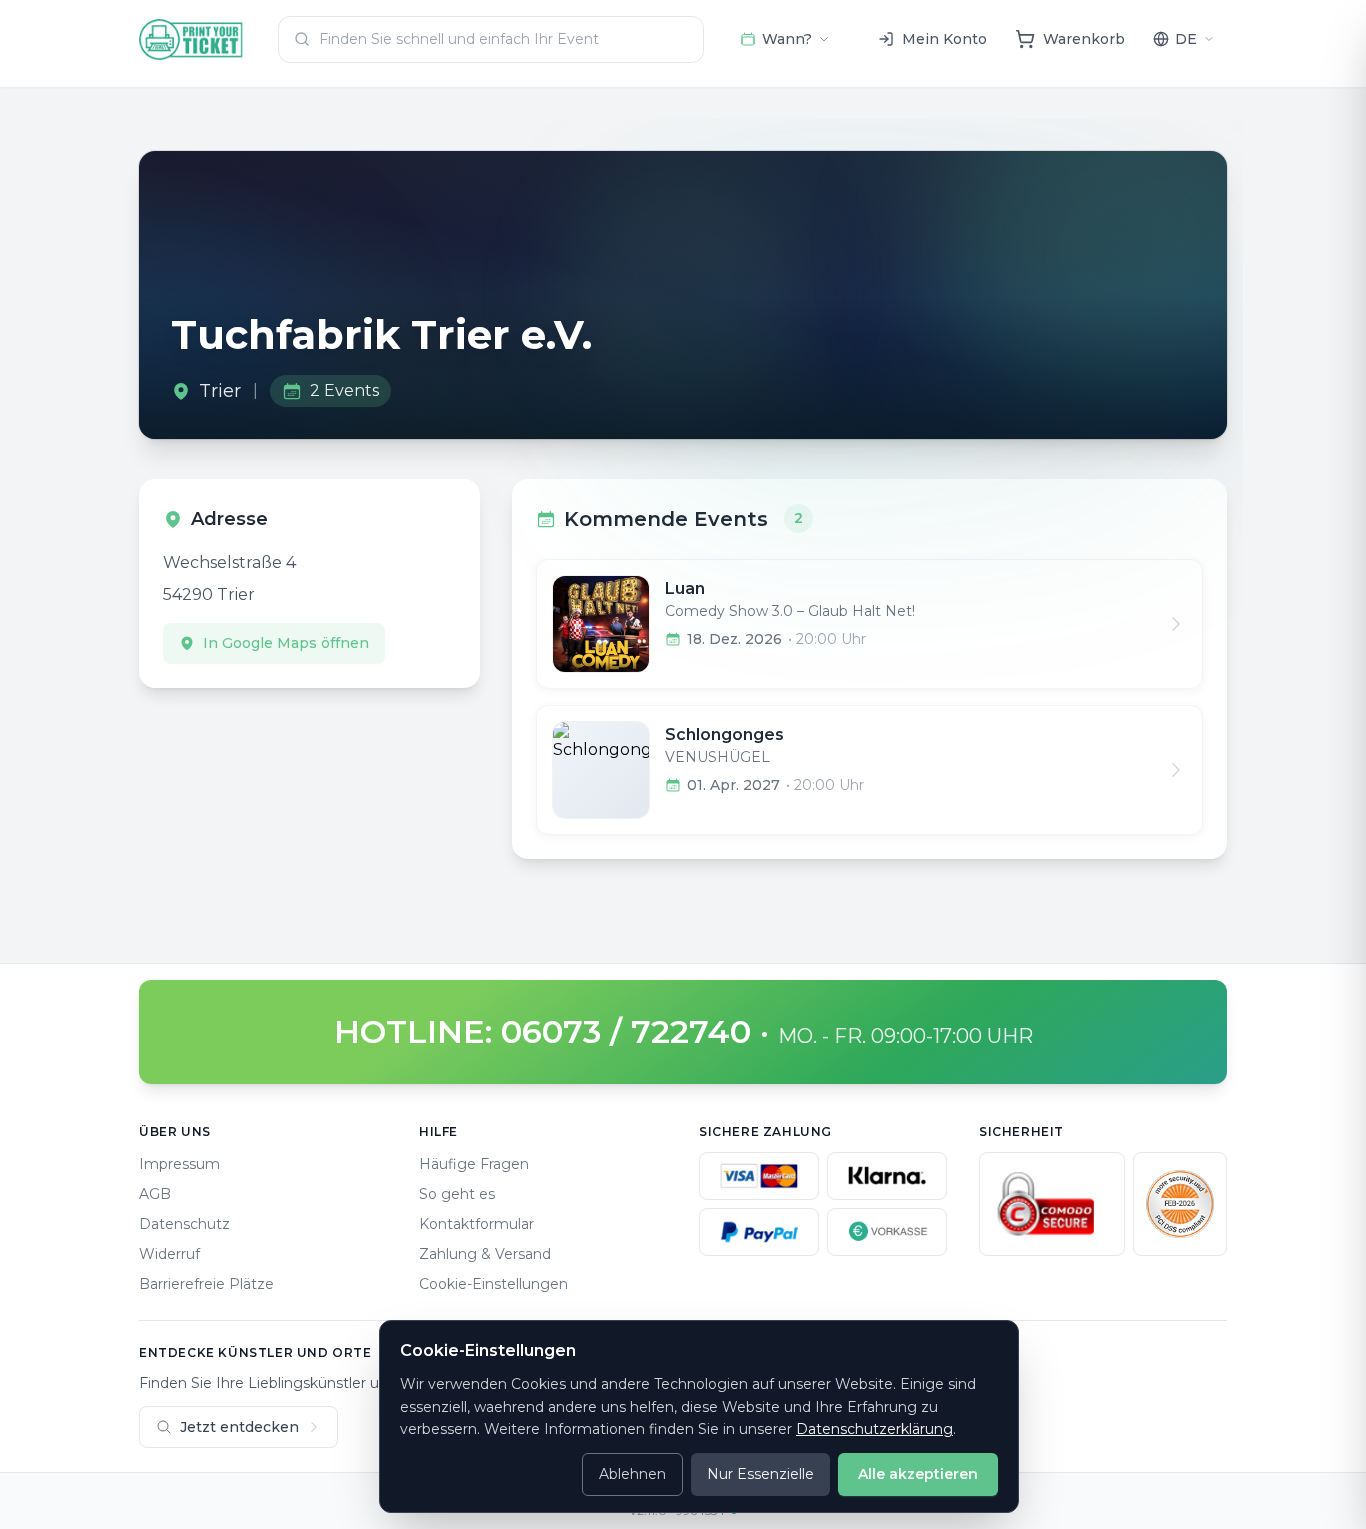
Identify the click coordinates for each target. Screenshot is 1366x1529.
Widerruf (169, 1254)
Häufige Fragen (474, 1164)
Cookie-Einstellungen (493, 1284)
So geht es (457, 1194)
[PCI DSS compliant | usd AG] (1180, 1204)
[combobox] (491, 39)
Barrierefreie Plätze (206, 1284)
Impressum (179, 1164)
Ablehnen (632, 1474)
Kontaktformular (476, 1224)
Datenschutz (184, 1224)
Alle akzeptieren (918, 1474)
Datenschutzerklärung (874, 1429)
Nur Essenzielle (760, 1474)
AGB (155, 1194)
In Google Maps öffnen (286, 643)
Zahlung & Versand (485, 1254)
